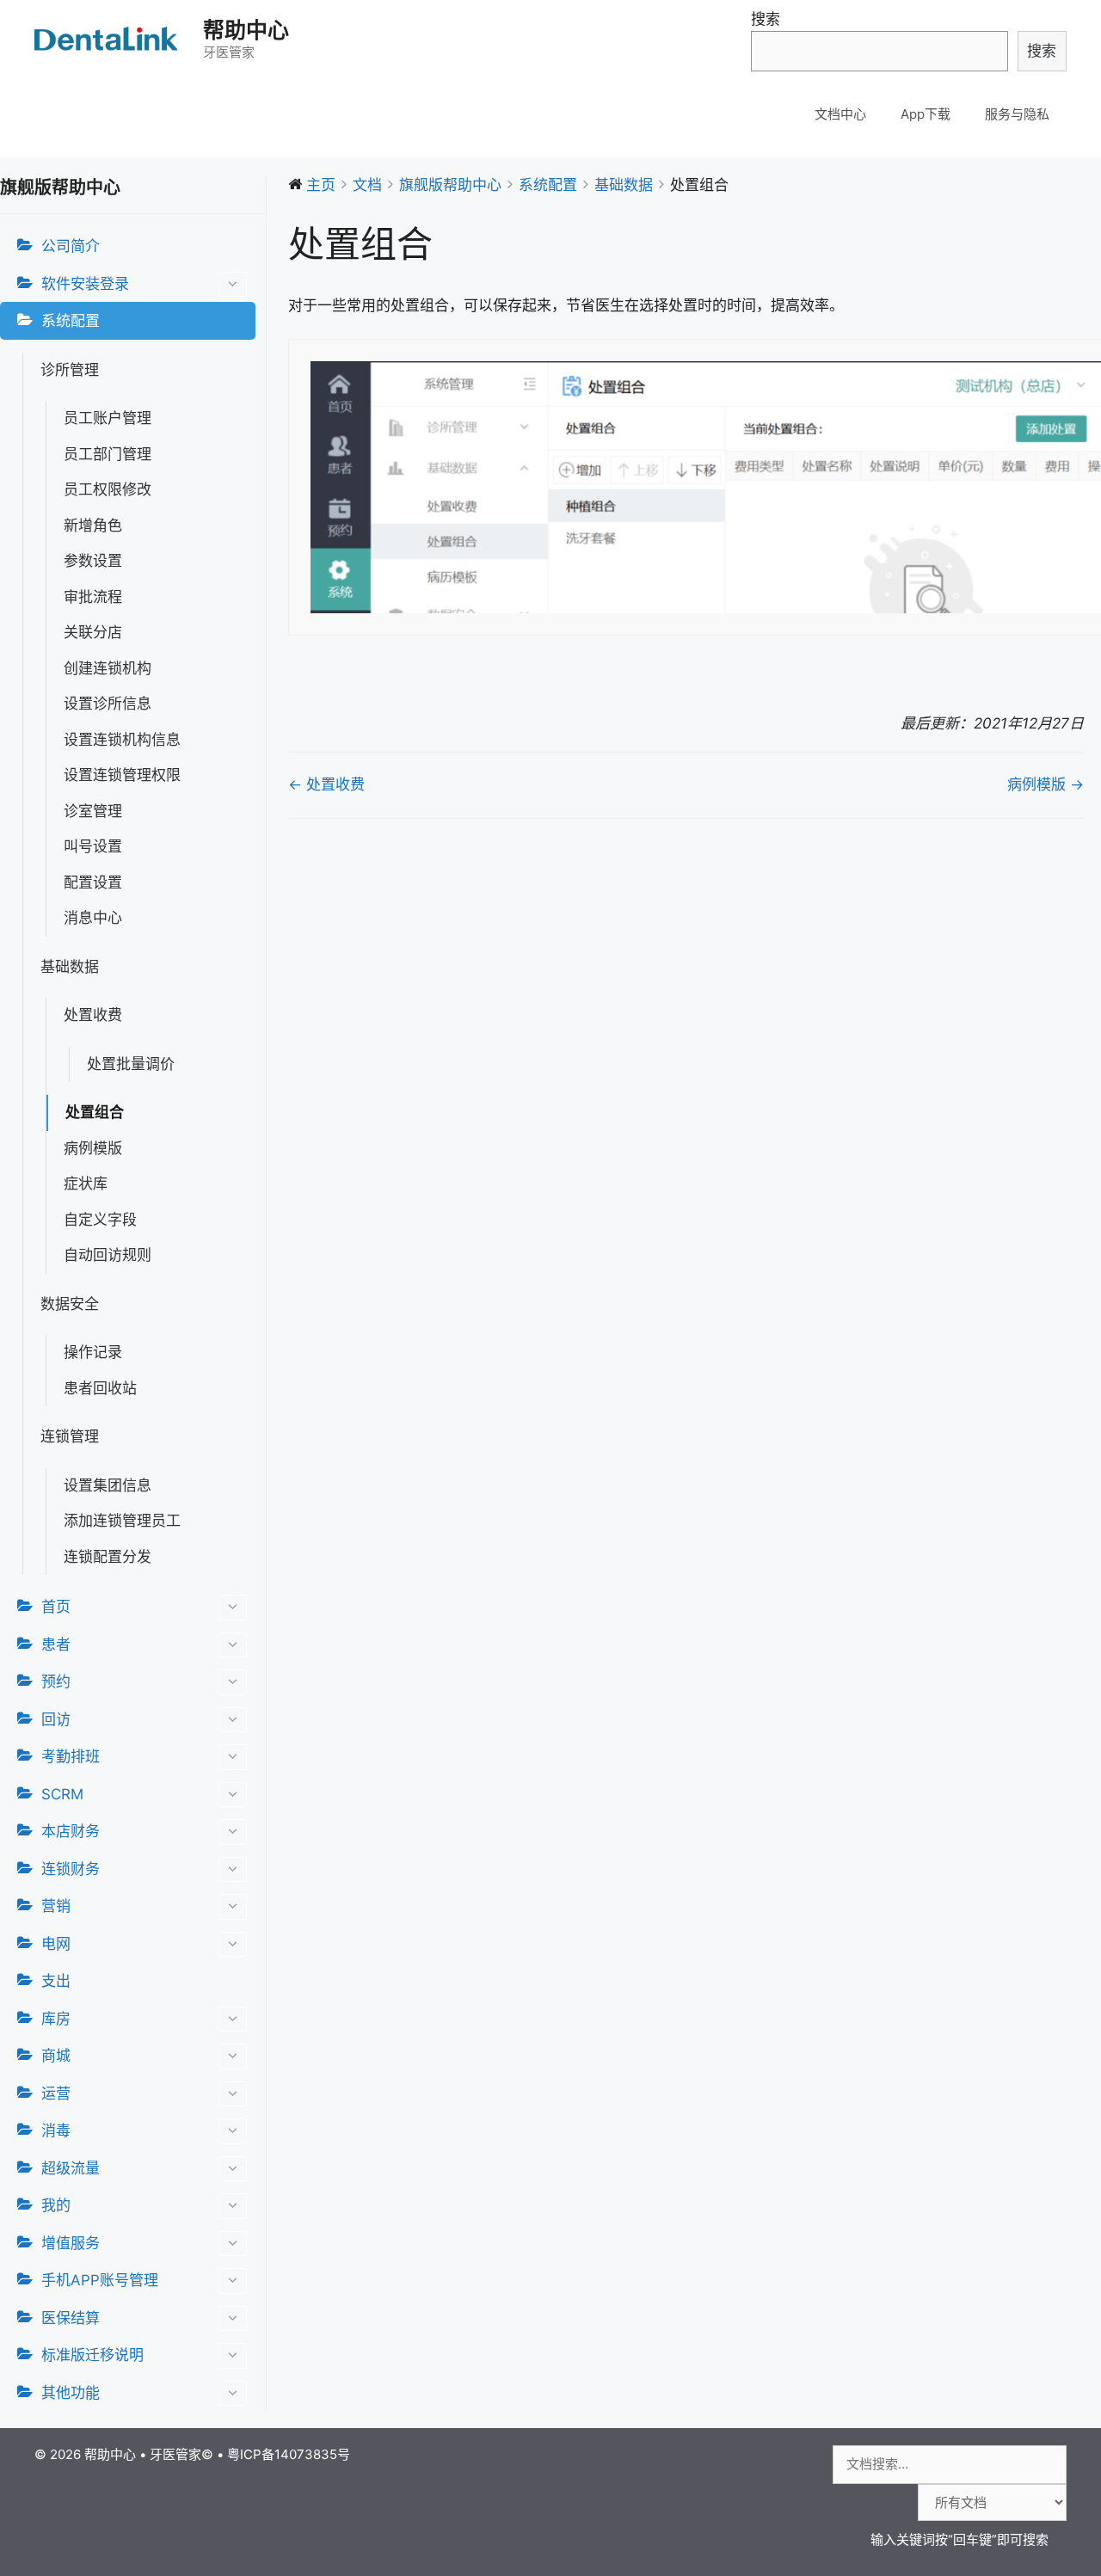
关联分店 (93, 632)
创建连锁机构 (108, 668)
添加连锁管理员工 (122, 1521)
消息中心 (93, 918)
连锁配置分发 (108, 1557)
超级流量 (71, 2168)
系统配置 (71, 321)
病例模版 (93, 1148)
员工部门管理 (108, 454)
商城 (56, 2056)
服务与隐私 (1017, 114)
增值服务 (71, 2243)
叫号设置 (93, 846)
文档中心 (840, 114)
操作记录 (93, 1352)
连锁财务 (71, 1869)
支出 (56, 1981)
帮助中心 (246, 30)
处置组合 (95, 1112)
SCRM (62, 1794)
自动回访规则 (108, 1255)
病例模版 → (1046, 784)
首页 (56, 1607)
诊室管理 (93, 811)
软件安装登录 (85, 284)
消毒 (56, 2130)
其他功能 (71, 2393)
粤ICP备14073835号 (289, 2454)
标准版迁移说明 (92, 2355)
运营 (56, 2093)
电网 (56, 1944)
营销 (56, 1906)
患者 (56, 1645)
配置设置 (93, 882)
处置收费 (93, 1015)
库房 (56, 2019)
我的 (56, 2205)
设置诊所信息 (108, 704)
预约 (56, 1681)
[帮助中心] (108, 39)
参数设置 (93, 561)
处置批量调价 (131, 1064)
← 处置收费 (326, 784)
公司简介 (71, 246)
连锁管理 (70, 1436)
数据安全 (70, 1304)
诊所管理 (70, 370)
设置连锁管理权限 (122, 775)
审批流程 (93, 597)
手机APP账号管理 (100, 2280)
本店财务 (71, 1831)
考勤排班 (71, 1756)
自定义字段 (100, 1220)
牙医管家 (175, 2454)
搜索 (766, 19)
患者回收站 (100, 1388)
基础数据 (70, 967)
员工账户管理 (108, 418)
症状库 (86, 1183)
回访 (56, 1719)
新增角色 (93, 526)
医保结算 (71, 2318)
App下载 (926, 114)
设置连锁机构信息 (122, 740)
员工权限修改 (108, 489)
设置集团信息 (108, 1485)
